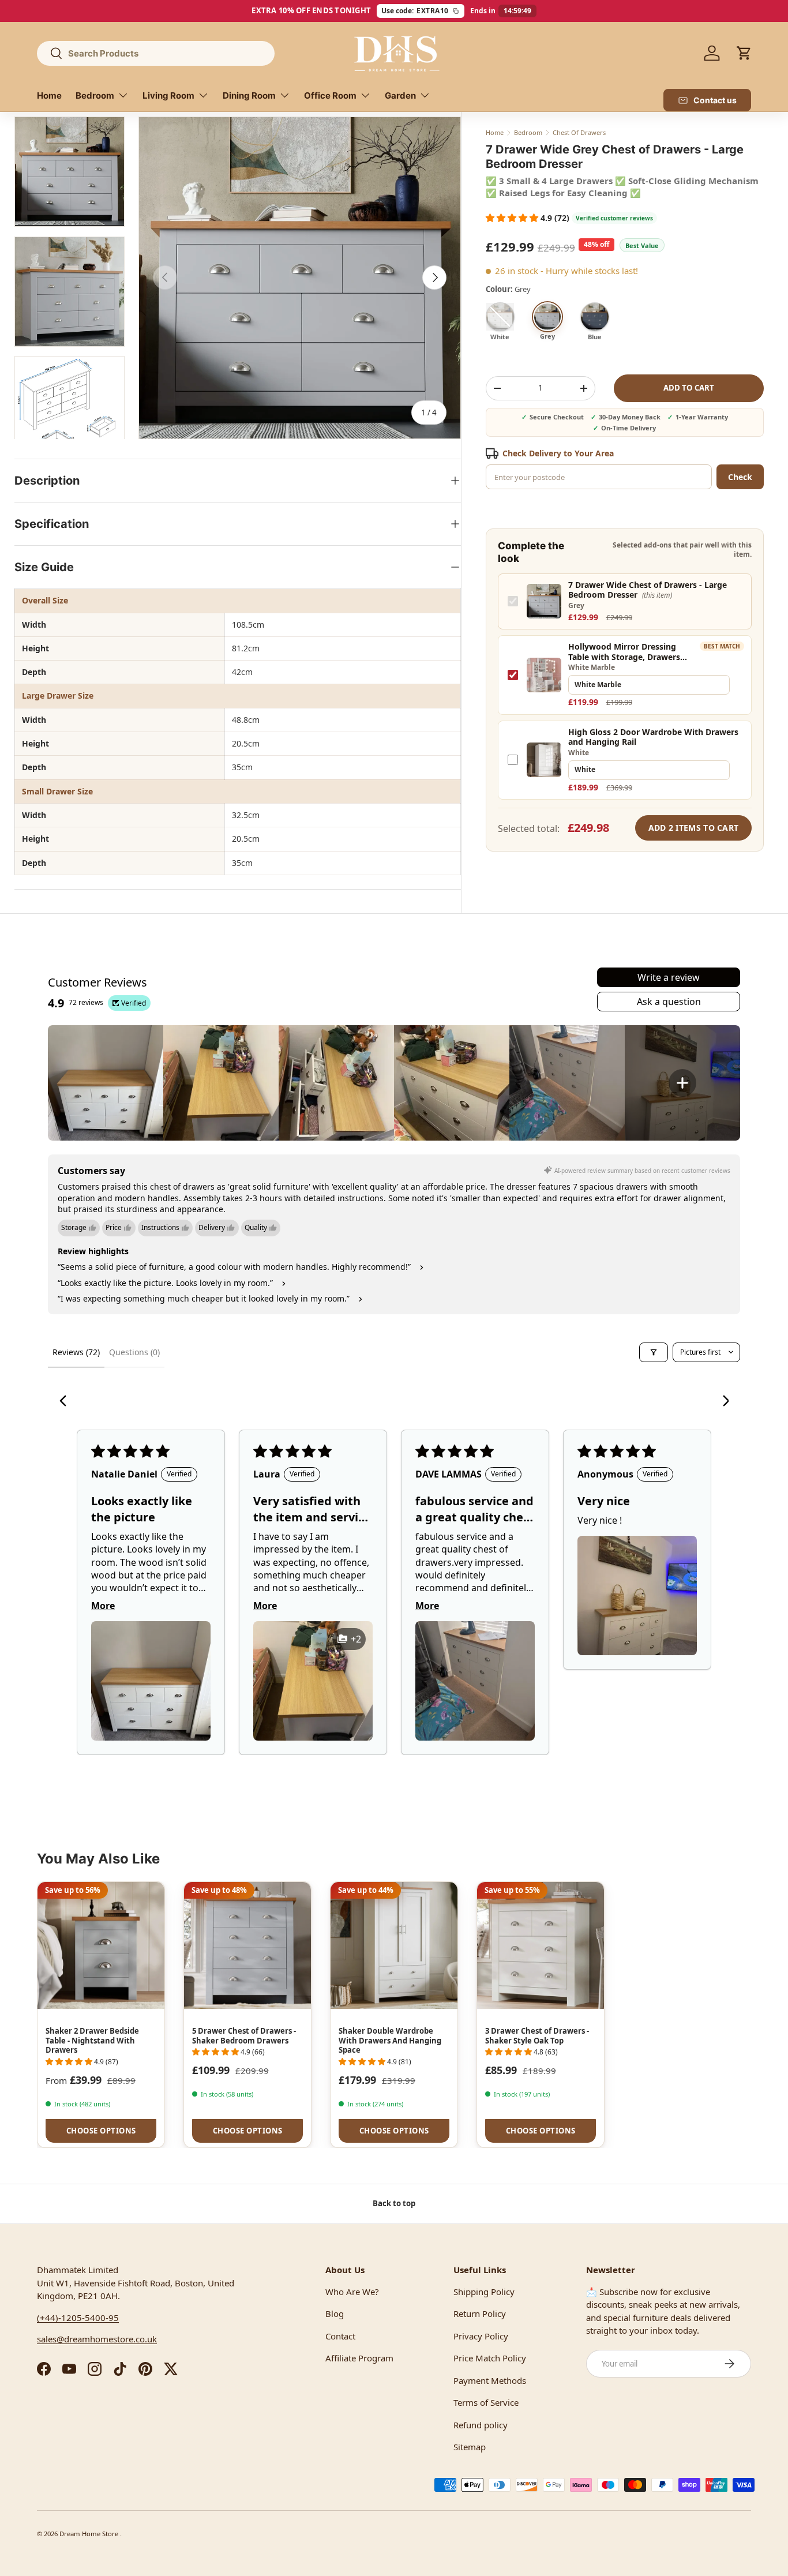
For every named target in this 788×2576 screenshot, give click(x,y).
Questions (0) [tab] (134, 1352)
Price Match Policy (490, 2358)
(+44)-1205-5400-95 (78, 2318)
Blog (335, 2313)
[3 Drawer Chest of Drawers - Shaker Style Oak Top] (541, 1945)
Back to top (394, 2203)
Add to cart (689, 388)
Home (49, 95)
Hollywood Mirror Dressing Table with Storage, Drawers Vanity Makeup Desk (624, 652)
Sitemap (470, 2447)
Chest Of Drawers (579, 132)
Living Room (168, 95)
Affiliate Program (359, 2358)
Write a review (669, 977)
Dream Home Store (90, 2534)
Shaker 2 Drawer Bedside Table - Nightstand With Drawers (92, 2041)
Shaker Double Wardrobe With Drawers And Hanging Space (390, 2041)
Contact (340, 2336)
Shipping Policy (484, 2292)
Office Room (330, 95)
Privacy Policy (481, 2336)
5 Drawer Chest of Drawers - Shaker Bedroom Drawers (244, 2036)
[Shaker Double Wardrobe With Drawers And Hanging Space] (394, 1945)
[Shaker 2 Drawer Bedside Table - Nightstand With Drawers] (101, 1945)
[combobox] (156, 53)
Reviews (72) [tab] (76, 1352)
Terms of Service (486, 2402)
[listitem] (106, 1083)
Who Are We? (352, 2292)
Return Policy (480, 2313)
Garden (400, 95)
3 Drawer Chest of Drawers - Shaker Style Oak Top (537, 2036)
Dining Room (249, 95)
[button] (744, 53)
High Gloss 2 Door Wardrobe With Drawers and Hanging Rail (653, 737)
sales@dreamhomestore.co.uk (97, 2339)
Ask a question (669, 1002)
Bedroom (95, 95)
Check (740, 477)
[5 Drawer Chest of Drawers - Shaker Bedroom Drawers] (247, 1945)
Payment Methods (490, 2380)
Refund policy (481, 2425)
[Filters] (654, 1352)
